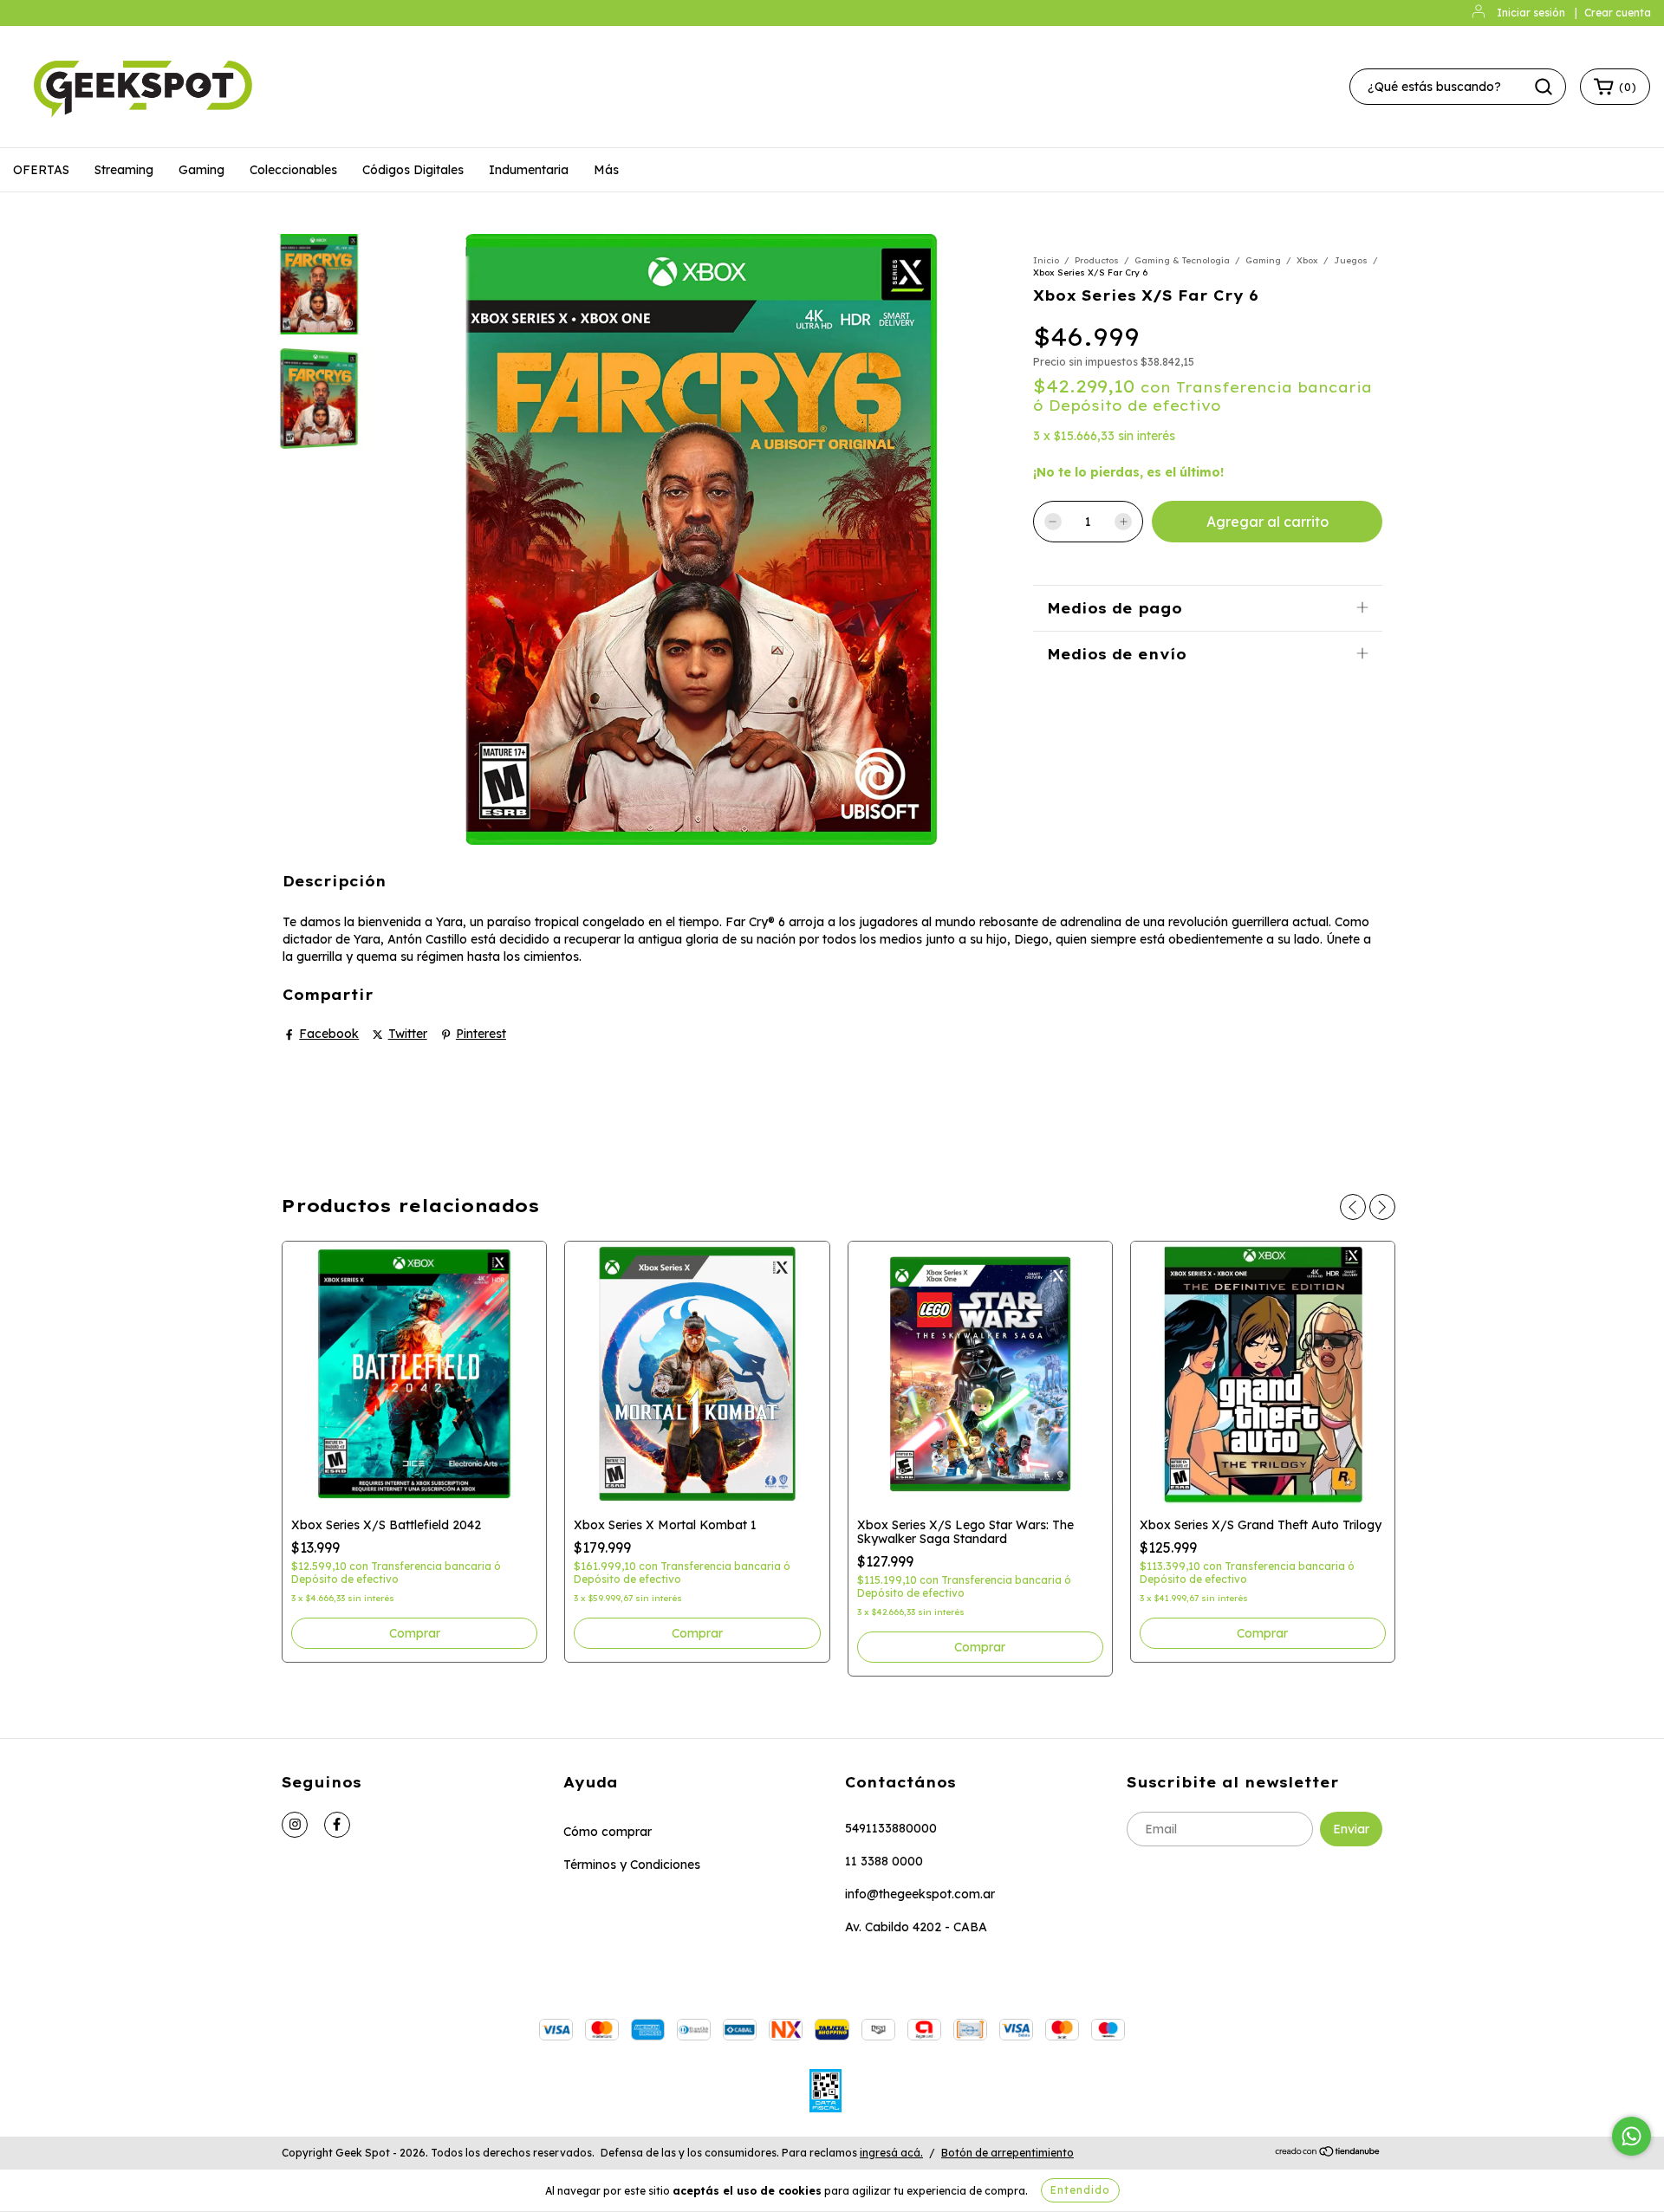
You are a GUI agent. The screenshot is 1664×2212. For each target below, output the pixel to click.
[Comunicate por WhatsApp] (1631, 2136)
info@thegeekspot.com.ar (920, 1894)
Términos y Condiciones (632, 1865)
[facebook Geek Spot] (337, 1825)
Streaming (124, 170)
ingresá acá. (891, 2153)
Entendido (1080, 2190)
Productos (1097, 260)
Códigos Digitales (413, 170)
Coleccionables (293, 170)
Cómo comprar (608, 1832)
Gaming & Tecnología (1182, 260)
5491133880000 (891, 1828)
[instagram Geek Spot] (295, 1825)
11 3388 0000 (884, 1861)
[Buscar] (1544, 87)
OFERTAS (41, 170)
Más (606, 170)
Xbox (1307, 260)
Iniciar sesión (1531, 13)
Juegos (1351, 260)
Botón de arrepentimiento (1007, 2153)
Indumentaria (529, 170)
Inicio (1046, 260)
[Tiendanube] (1328, 2154)
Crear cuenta (1618, 13)
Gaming (201, 170)
